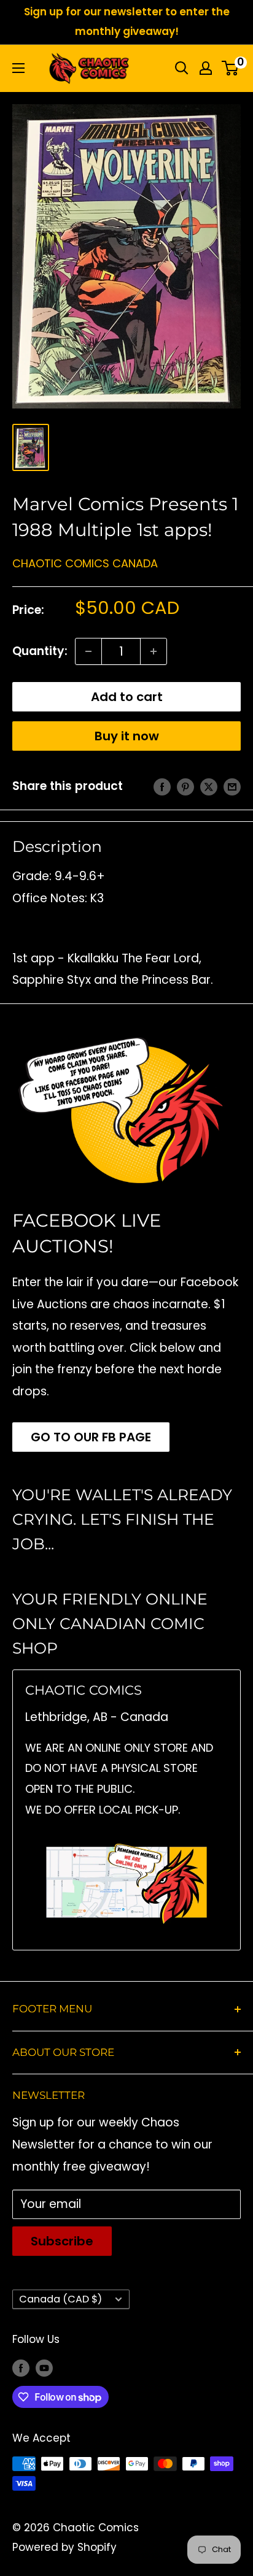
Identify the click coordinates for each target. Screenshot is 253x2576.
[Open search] (182, 68)
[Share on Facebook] (162, 786)
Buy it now (127, 736)
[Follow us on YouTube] (44, 2368)
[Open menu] (18, 68)
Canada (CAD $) (60, 2299)
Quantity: (40, 651)
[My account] (206, 68)
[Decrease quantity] (88, 651)
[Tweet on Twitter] (209, 786)
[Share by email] (232, 786)
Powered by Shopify (64, 2547)
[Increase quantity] (154, 651)
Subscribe (62, 2241)
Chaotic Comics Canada (85, 563)
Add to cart (127, 697)
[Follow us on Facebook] (21, 2368)
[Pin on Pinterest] (185, 786)
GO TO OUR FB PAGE (91, 1437)
